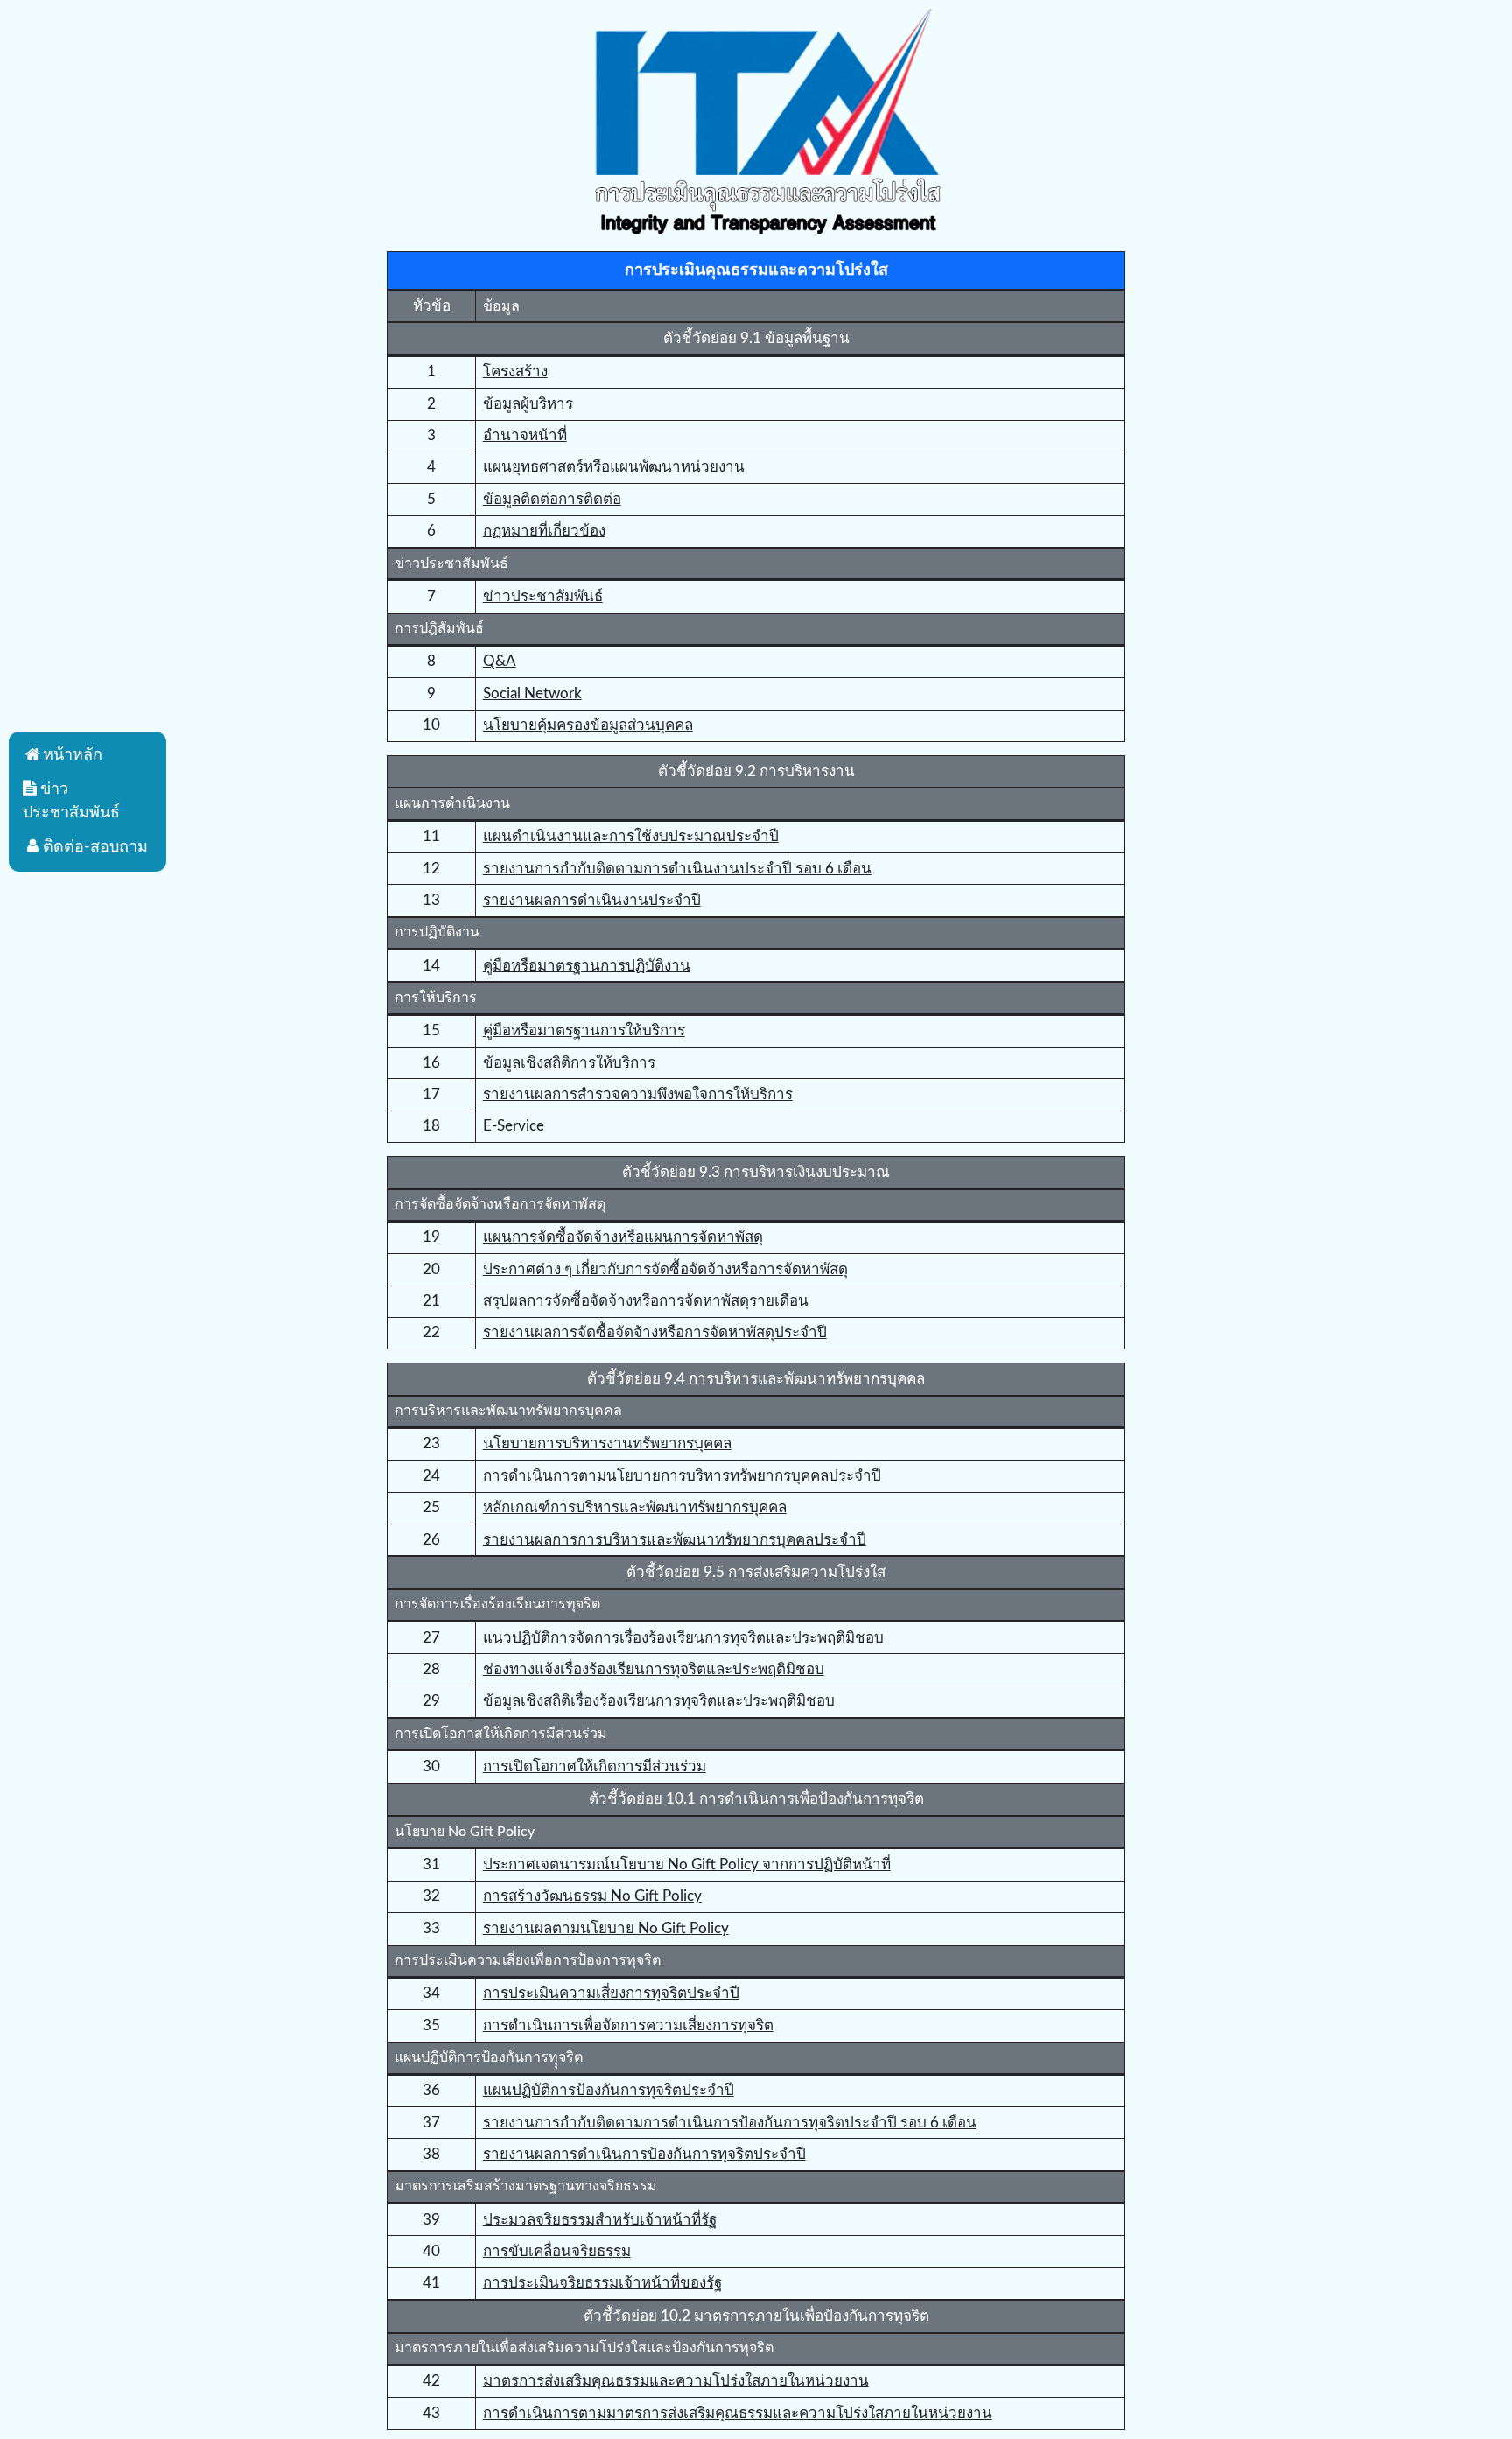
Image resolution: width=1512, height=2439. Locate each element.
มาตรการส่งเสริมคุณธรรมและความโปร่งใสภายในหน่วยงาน (676, 2381)
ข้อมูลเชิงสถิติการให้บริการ (569, 1063)
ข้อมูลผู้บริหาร (528, 404)
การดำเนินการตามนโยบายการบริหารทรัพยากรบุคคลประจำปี (682, 1476)
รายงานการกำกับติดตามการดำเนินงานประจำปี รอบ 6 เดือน (677, 869)
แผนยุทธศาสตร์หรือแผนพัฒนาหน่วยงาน (614, 467)
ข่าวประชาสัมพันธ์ (543, 596)
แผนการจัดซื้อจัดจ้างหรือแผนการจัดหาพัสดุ (623, 1237)
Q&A (500, 661)
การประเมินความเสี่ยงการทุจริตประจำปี (611, 1993)
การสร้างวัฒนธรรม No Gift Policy (592, 1896)
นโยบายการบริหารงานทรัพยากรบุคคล (607, 1444)
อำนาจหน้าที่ (525, 435)
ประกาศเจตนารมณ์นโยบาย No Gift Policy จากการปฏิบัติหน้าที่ (687, 1864)
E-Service (514, 1126)
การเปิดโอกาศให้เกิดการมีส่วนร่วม (595, 1766)
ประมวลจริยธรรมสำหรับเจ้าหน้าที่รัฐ (600, 2220)
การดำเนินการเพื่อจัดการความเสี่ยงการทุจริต (628, 2025)
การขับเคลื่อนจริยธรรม (557, 2251)
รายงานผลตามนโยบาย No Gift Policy (606, 1928)
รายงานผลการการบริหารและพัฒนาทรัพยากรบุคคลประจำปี (675, 1540)
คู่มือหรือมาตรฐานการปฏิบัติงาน (587, 966)
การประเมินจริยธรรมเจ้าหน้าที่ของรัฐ (602, 2283)
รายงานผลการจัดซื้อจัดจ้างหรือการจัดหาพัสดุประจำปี (655, 1332)
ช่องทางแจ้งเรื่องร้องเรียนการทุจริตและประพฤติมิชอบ (654, 1669)
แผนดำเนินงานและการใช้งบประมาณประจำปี (631, 836)
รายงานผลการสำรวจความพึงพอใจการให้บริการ (638, 1094)
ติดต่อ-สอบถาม (95, 847)
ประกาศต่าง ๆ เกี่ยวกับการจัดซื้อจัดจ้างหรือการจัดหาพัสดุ (665, 1269)
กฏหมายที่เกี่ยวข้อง (544, 531)
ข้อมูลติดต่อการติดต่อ (552, 499)
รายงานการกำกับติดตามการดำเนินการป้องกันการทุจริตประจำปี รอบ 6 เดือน (730, 2123)
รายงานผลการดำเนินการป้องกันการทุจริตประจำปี (644, 2154)
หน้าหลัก (73, 755)
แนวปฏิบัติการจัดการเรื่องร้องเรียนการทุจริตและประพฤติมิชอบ (683, 1638)
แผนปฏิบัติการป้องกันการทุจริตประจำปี (609, 2090)
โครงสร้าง (515, 371)
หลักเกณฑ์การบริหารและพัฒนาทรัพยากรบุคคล (635, 1507)
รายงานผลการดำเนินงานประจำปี (592, 900)
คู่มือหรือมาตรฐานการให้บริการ (584, 1030)
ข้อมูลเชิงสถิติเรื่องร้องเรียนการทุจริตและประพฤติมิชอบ (659, 1701)
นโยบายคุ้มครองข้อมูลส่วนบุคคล (588, 725)
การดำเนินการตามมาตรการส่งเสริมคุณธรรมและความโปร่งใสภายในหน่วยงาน (738, 2413)
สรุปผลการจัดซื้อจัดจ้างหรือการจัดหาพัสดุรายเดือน (646, 1301)
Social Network (532, 694)
